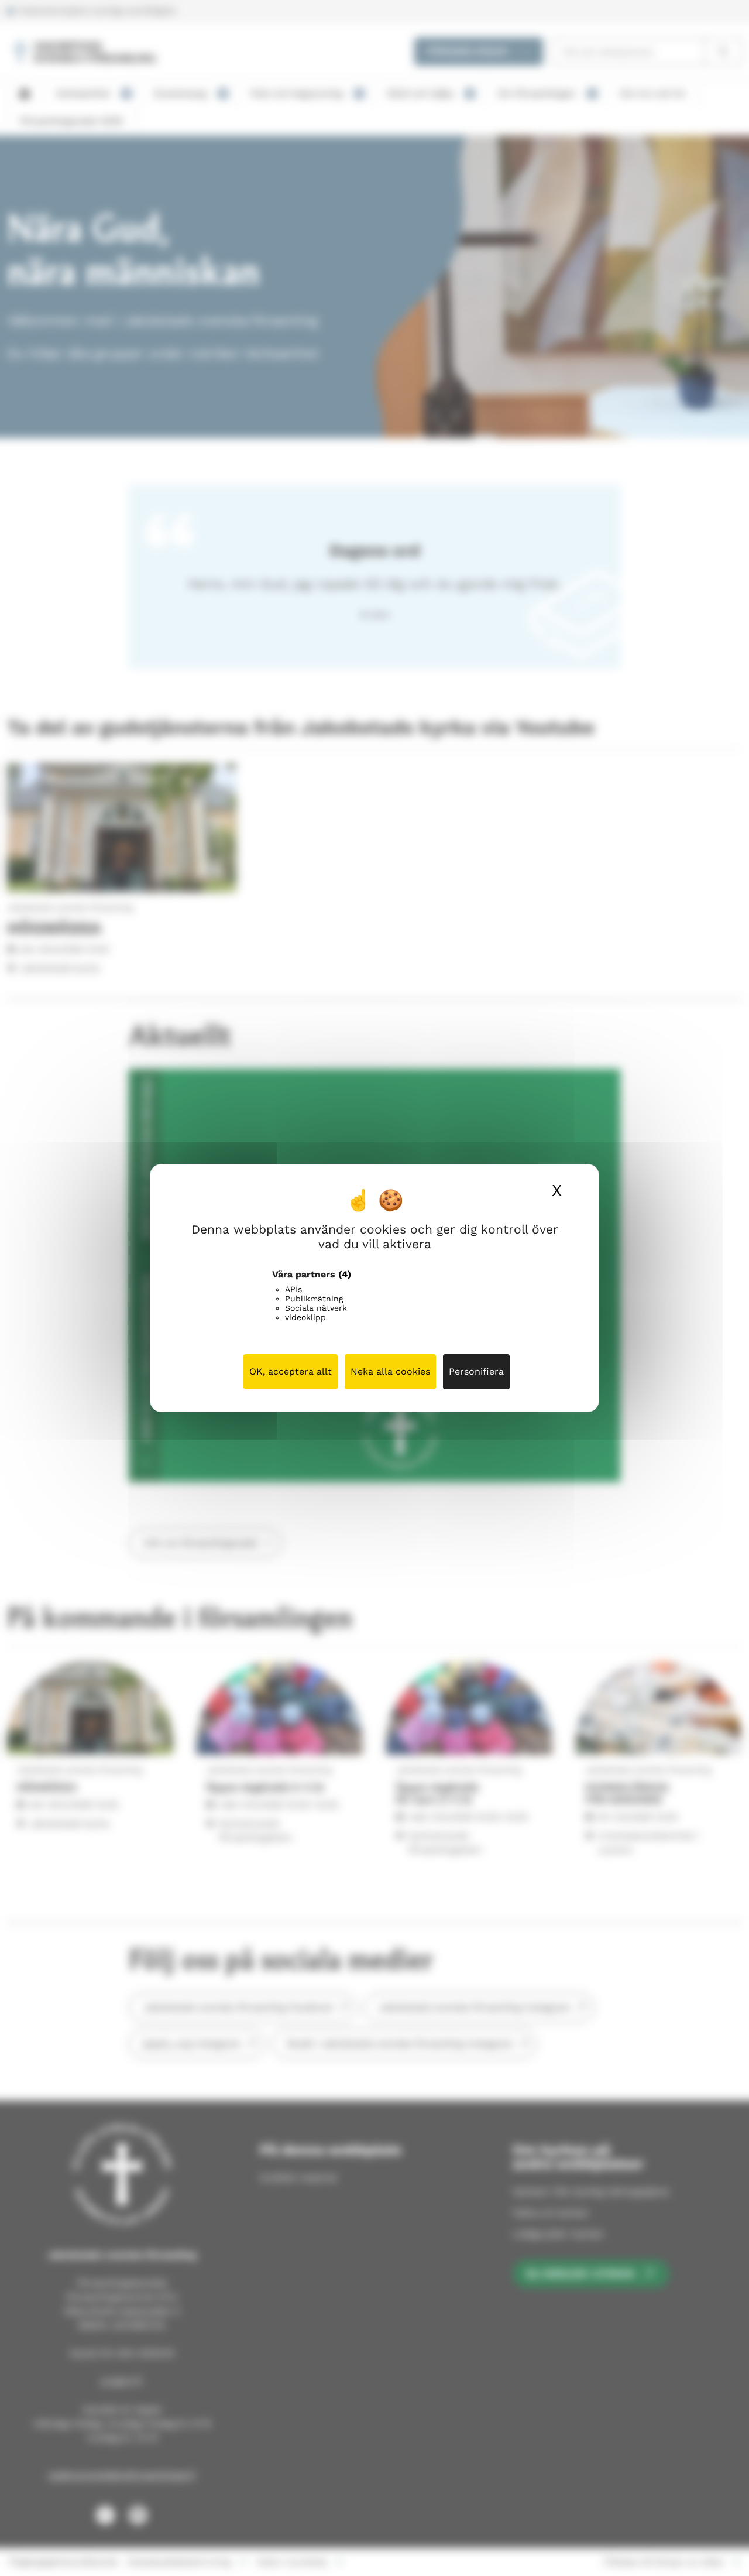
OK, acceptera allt (291, 1371)
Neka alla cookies (390, 1371)
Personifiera (476, 1371)
